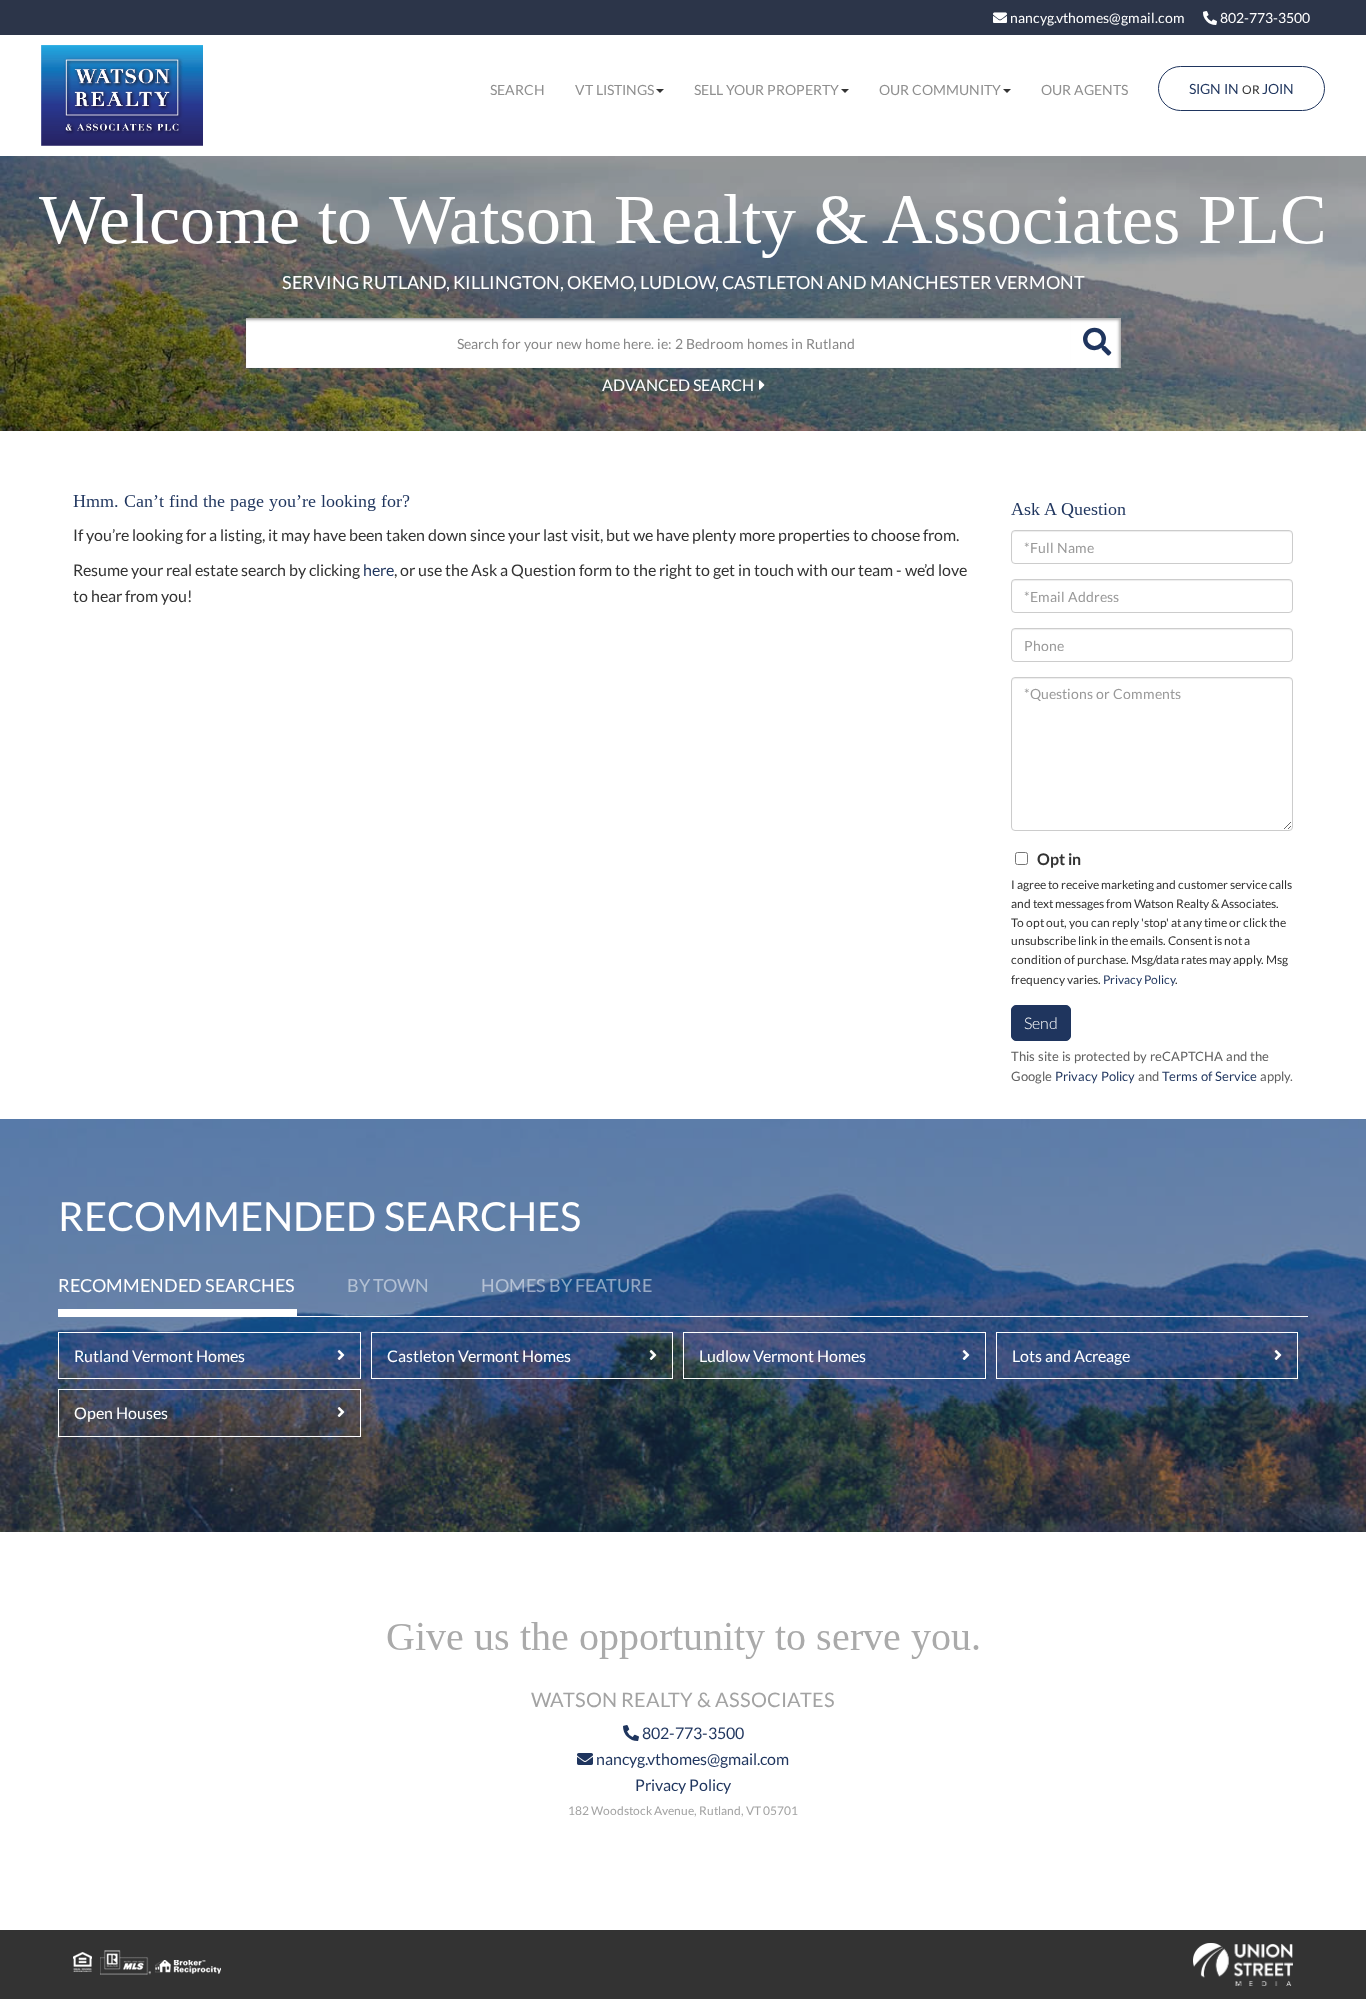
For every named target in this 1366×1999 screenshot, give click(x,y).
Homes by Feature (566, 1285)
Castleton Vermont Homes (479, 1355)
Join (1278, 88)
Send (1041, 1022)
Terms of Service (1209, 1076)
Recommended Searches (176, 1285)
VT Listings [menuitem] (614, 89)
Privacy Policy (1139, 979)
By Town (388, 1285)
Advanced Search (678, 384)
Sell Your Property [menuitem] (766, 89)
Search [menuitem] (517, 89)
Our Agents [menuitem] (1084, 89)
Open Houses (121, 1412)
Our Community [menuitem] (940, 89)
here (378, 569)
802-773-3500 (1263, 17)
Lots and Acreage (1071, 1355)
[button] (1096, 343)
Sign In (1214, 88)
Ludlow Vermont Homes (782, 1355)
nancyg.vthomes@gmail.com (1096, 17)
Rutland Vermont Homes (159, 1355)
